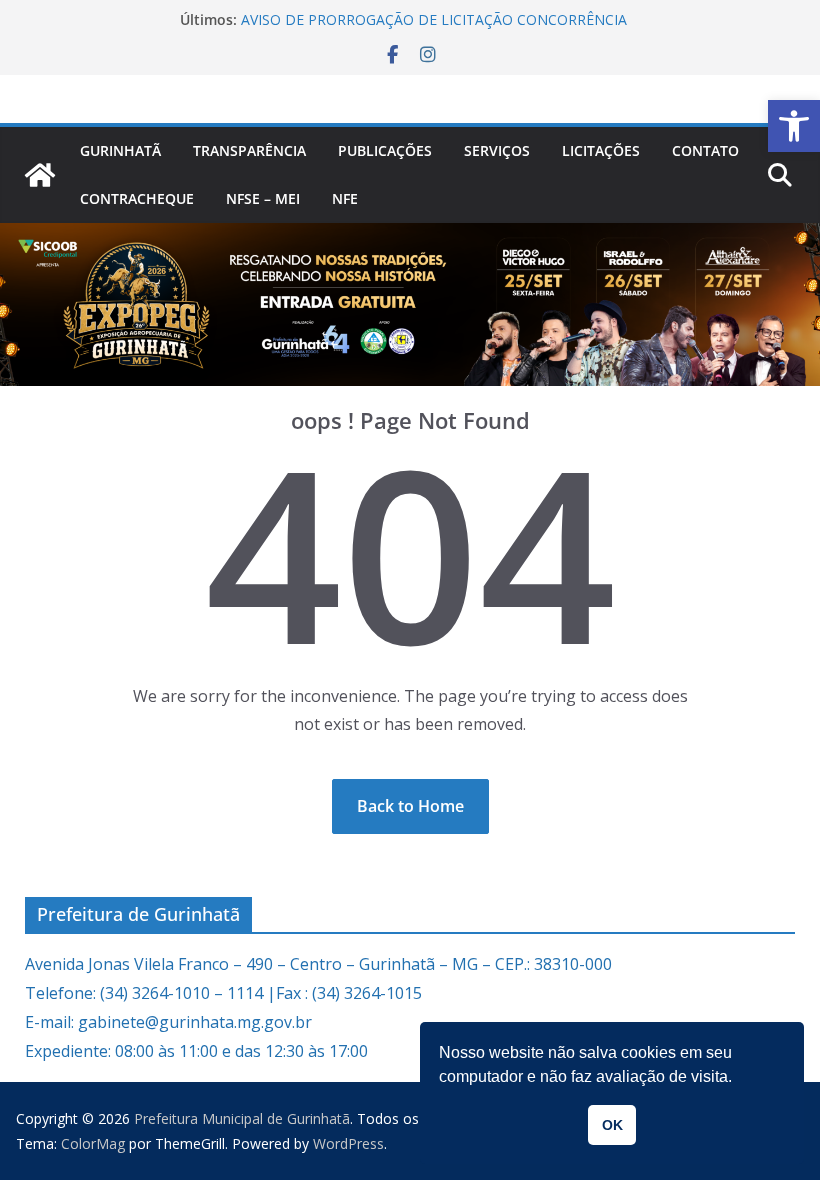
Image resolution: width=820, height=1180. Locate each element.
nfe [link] (345, 198)
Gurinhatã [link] (120, 150)
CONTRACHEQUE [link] (137, 198)
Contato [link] (705, 150)
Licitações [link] (601, 150)
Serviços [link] (497, 150)
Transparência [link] (249, 150)
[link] (794, 126)
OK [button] (612, 1125)
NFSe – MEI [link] (263, 198)
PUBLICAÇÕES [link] (385, 150)
